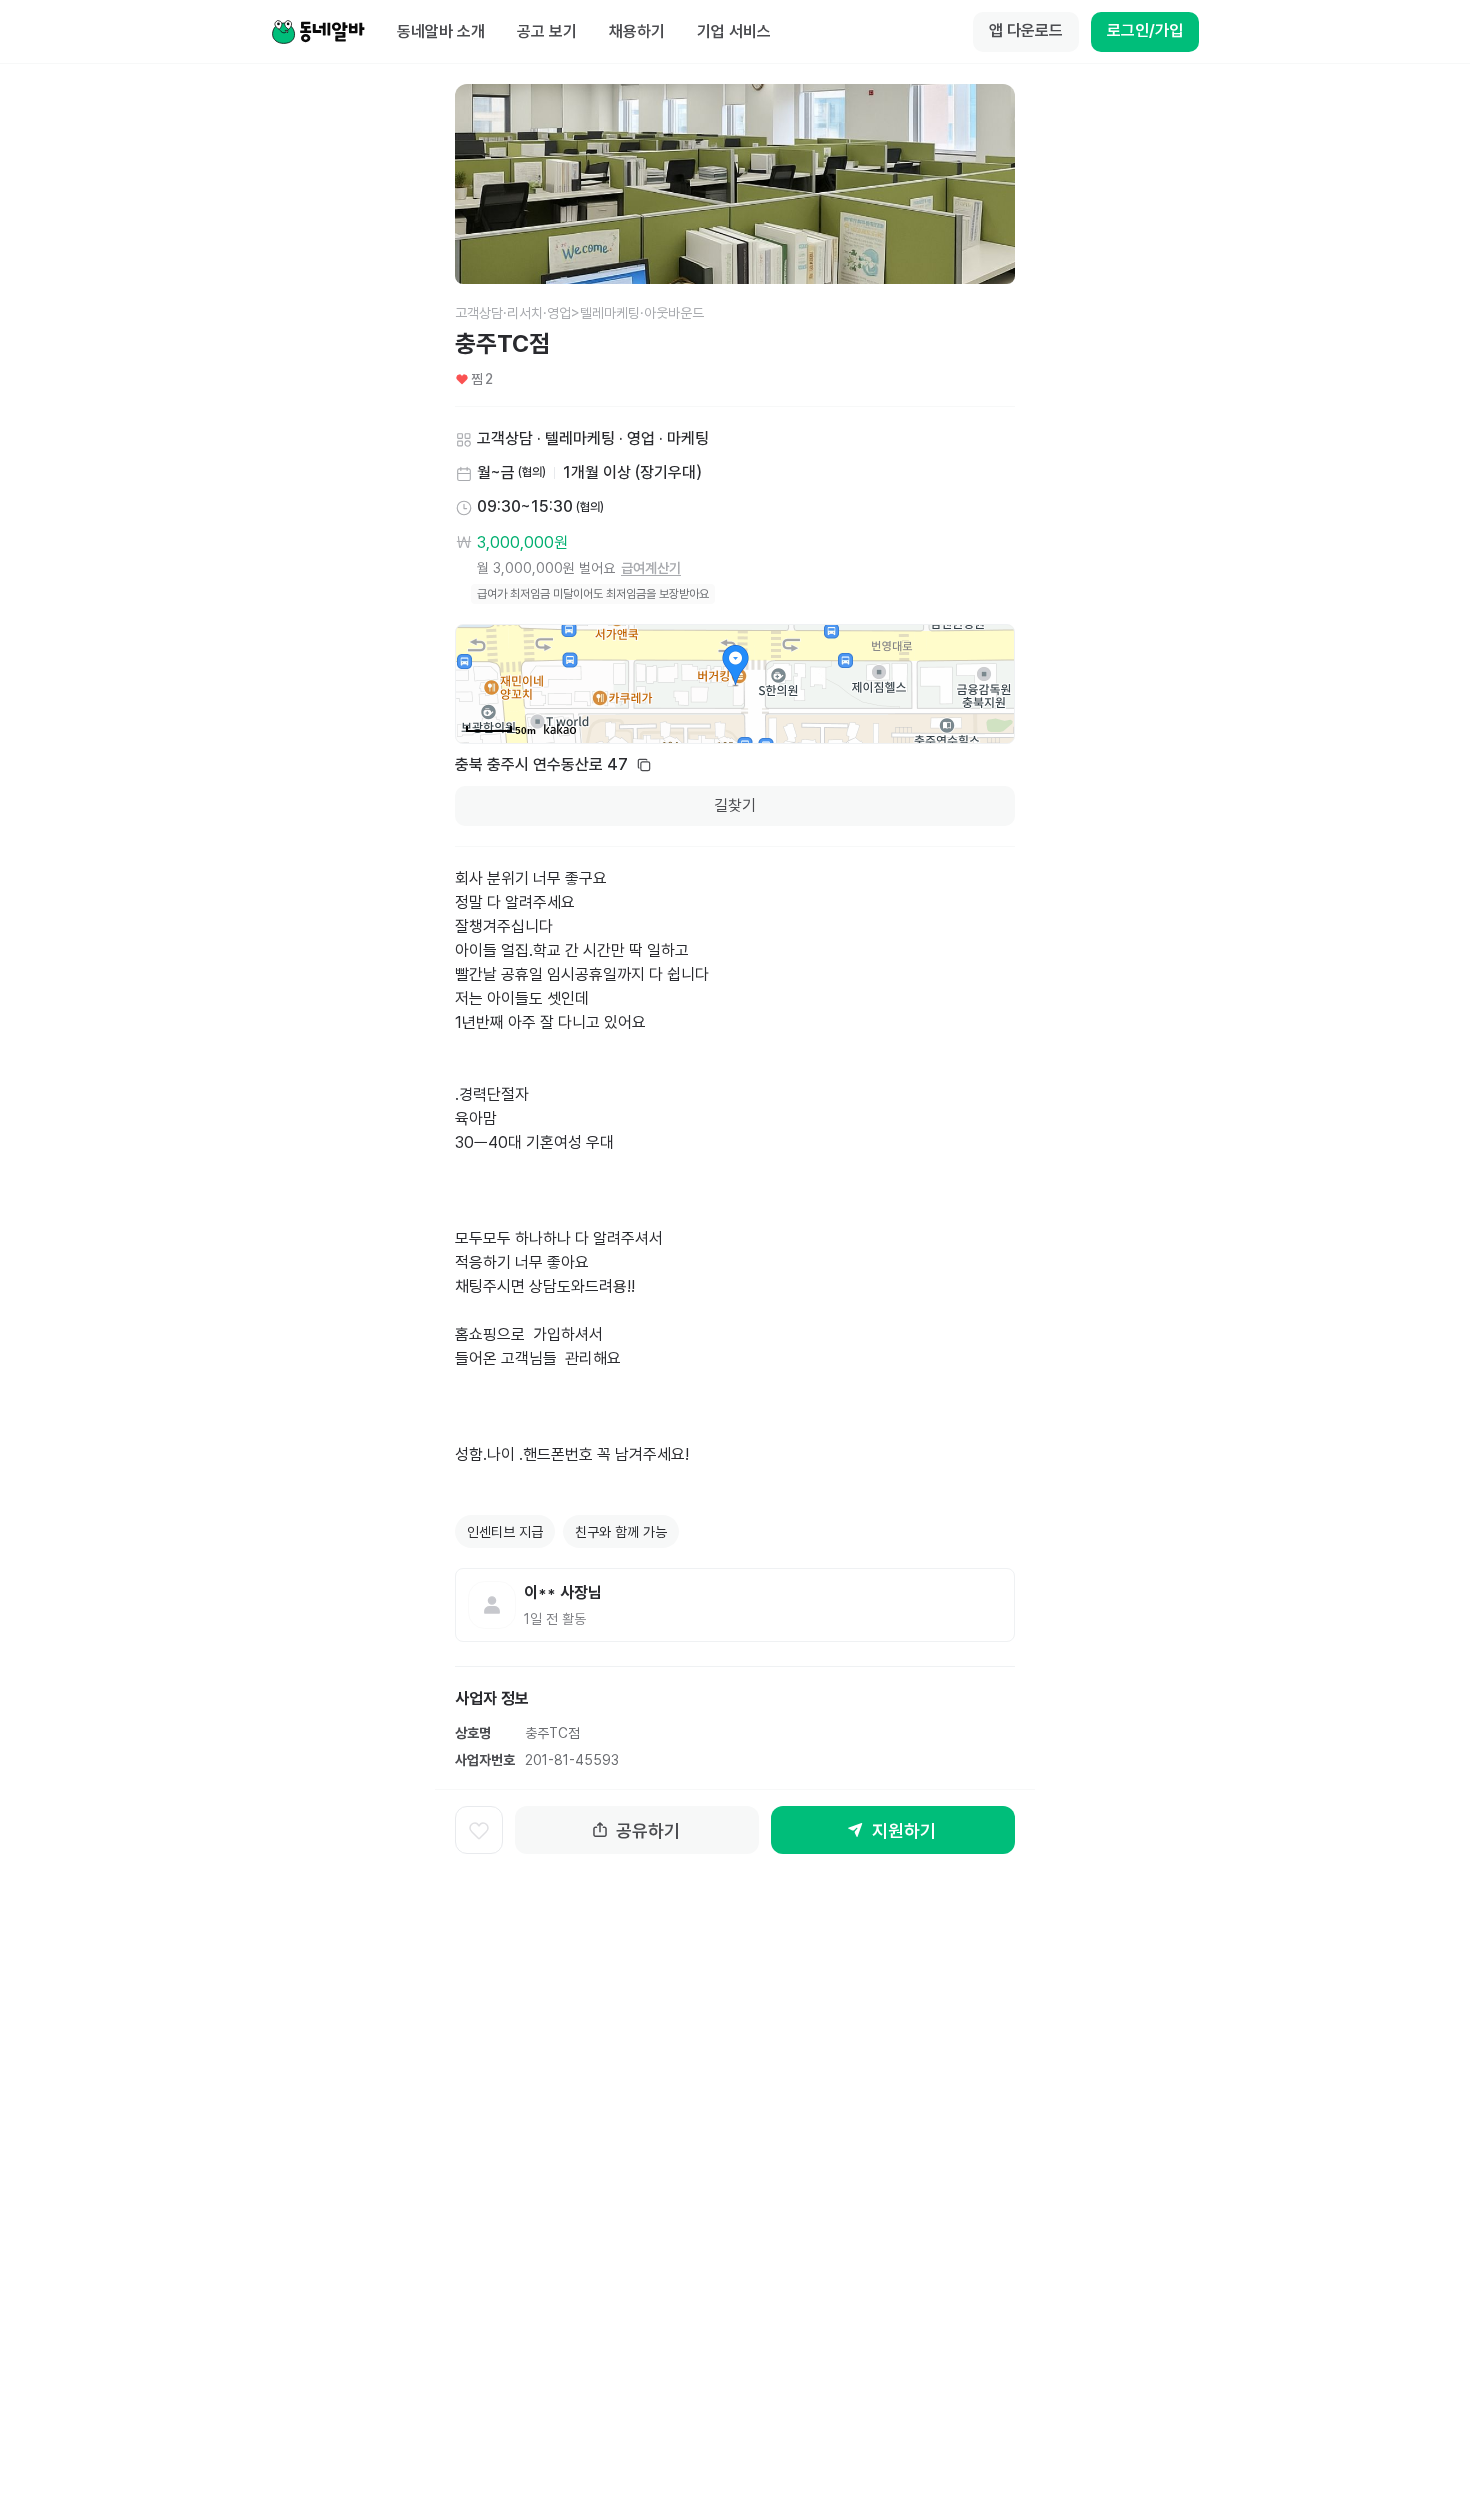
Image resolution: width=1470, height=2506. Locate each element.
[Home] (318, 32)
